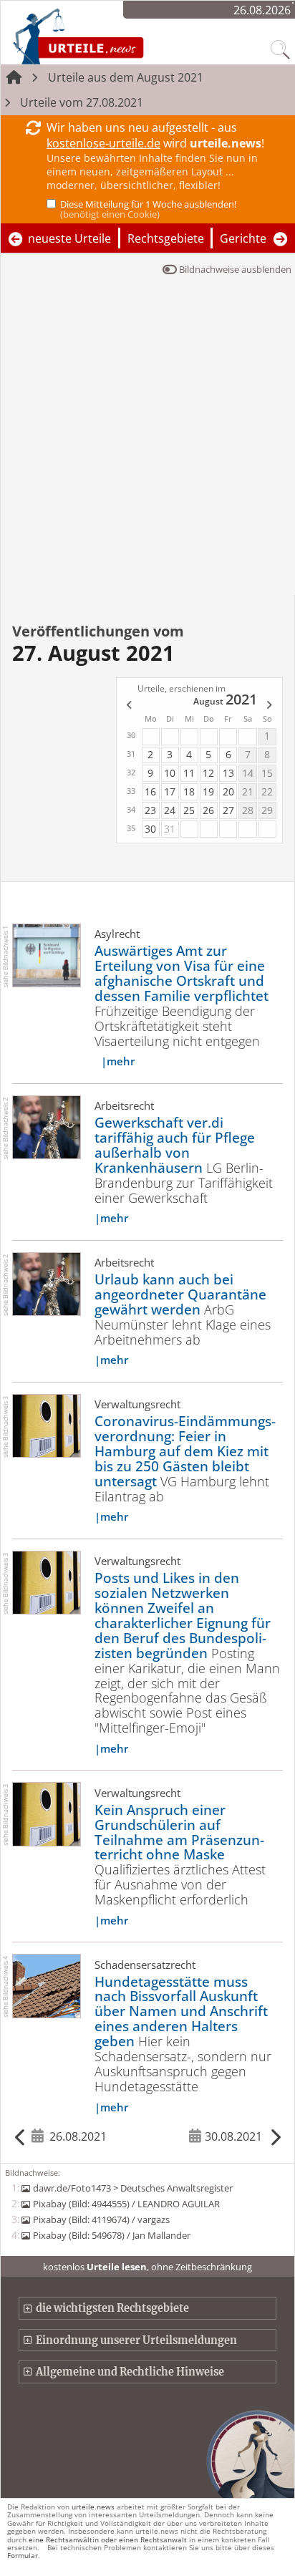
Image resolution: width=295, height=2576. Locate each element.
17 (170, 791)
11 (189, 773)
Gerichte (243, 238)
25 (189, 810)
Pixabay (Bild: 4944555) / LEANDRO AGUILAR (126, 2204)
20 (228, 791)
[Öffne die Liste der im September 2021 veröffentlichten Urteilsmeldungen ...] (270, 706)
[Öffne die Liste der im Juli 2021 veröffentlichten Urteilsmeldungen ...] (128, 706)
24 (170, 810)
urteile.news (93, 2507)
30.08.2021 (233, 2136)
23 (150, 810)
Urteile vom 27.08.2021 (82, 102)
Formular (23, 2555)
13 (228, 773)
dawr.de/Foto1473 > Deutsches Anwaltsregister (132, 2188)
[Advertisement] (147, 440)
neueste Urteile (69, 238)
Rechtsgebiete (166, 238)
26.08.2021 (78, 2136)
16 (150, 791)
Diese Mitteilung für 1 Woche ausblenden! (148, 209)
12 (208, 773)
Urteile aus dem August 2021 (126, 77)
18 (189, 791)
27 (228, 810)
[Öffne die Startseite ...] (116, 36)
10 (170, 773)
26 (208, 810)
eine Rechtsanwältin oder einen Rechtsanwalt (108, 2539)
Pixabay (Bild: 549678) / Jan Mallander (111, 2235)
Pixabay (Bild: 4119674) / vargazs (101, 2219)
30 (150, 829)
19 (208, 791)
